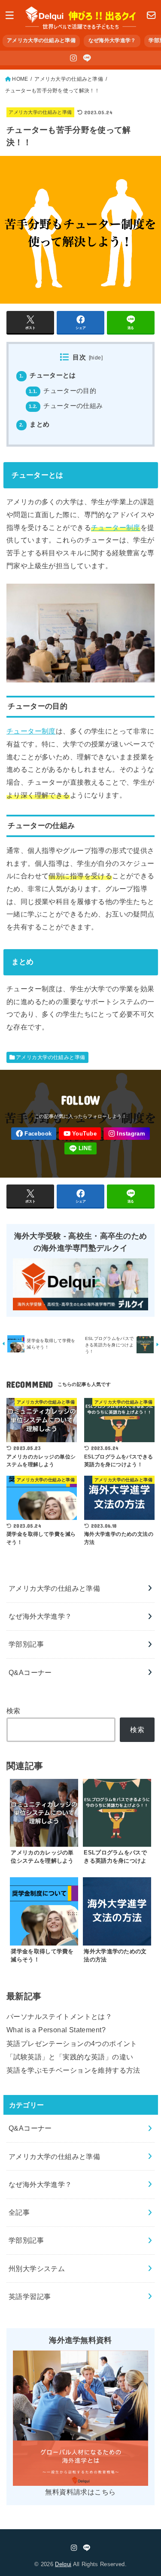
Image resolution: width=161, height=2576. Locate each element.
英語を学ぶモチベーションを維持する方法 (73, 2070)
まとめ (35, 424)
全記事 (19, 2212)
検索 (14, 1711)
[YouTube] (80, 1134)
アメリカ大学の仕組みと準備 (41, 40)
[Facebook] (34, 1134)
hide (96, 358)
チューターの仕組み (66, 406)
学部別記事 (26, 1644)
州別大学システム (37, 2268)
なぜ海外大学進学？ (112, 40)
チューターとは (48, 375)
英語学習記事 (30, 2296)
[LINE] (87, 58)
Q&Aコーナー (30, 1672)
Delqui (63, 2564)
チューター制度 (116, 527)
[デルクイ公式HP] (151, 15)
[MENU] (10, 15)
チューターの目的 (62, 391)
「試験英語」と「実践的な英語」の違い (70, 2057)
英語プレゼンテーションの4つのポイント (72, 2043)
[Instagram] (73, 58)
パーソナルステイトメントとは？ (59, 2016)
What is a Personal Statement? (56, 2030)
